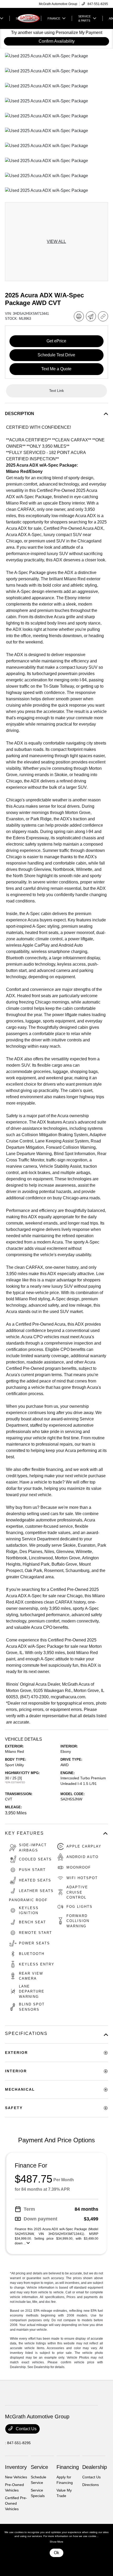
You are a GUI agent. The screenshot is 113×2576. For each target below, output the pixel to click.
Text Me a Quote (56, 369)
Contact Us (26, 2429)
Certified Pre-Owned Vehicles (16, 2503)
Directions (91, 2485)
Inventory (16, 2467)
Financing (68, 2467)
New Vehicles (16, 2477)
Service (39, 2467)
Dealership (95, 2467)
